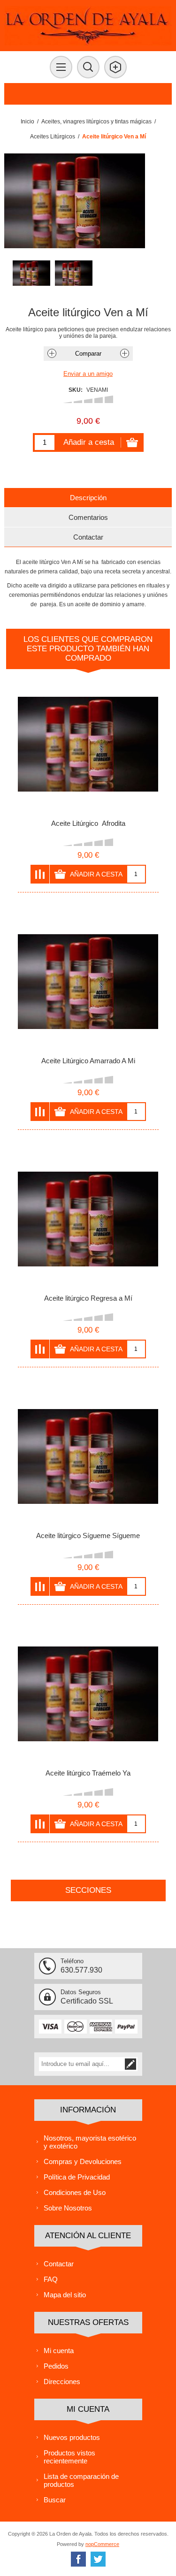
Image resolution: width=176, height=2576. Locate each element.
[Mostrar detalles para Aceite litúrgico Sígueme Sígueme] (88, 1456)
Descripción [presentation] (88, 498)
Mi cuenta (59, 2351)
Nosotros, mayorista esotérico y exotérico (90, 2142)
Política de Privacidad (77, 2177)
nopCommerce (102, 2544)
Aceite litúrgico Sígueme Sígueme (88, 1536)
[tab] (88, 498)
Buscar (55, 2500)
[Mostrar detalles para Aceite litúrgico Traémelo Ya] (88, 1694)
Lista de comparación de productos (81, 2480)
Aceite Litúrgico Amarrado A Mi (88, 1061)
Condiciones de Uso (75, 2192)
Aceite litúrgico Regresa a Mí (88, 1298)
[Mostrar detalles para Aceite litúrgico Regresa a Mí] (88, 1219)
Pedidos (56, 2366)
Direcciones (62, 2382)
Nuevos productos (72, 2437)
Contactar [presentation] (88, 537)
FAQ (51, 2279)
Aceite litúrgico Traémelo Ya (88, 1773)
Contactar (59, 2264)
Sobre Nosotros (68, 2208)
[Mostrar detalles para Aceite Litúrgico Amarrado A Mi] (88, 982)
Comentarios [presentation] (88, 517)
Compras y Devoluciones (83, 2161)
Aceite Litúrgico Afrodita (88, 823)
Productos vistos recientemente (69, 2457)
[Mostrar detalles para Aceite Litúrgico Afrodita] (88, 744)
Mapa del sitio (65, 2295)
